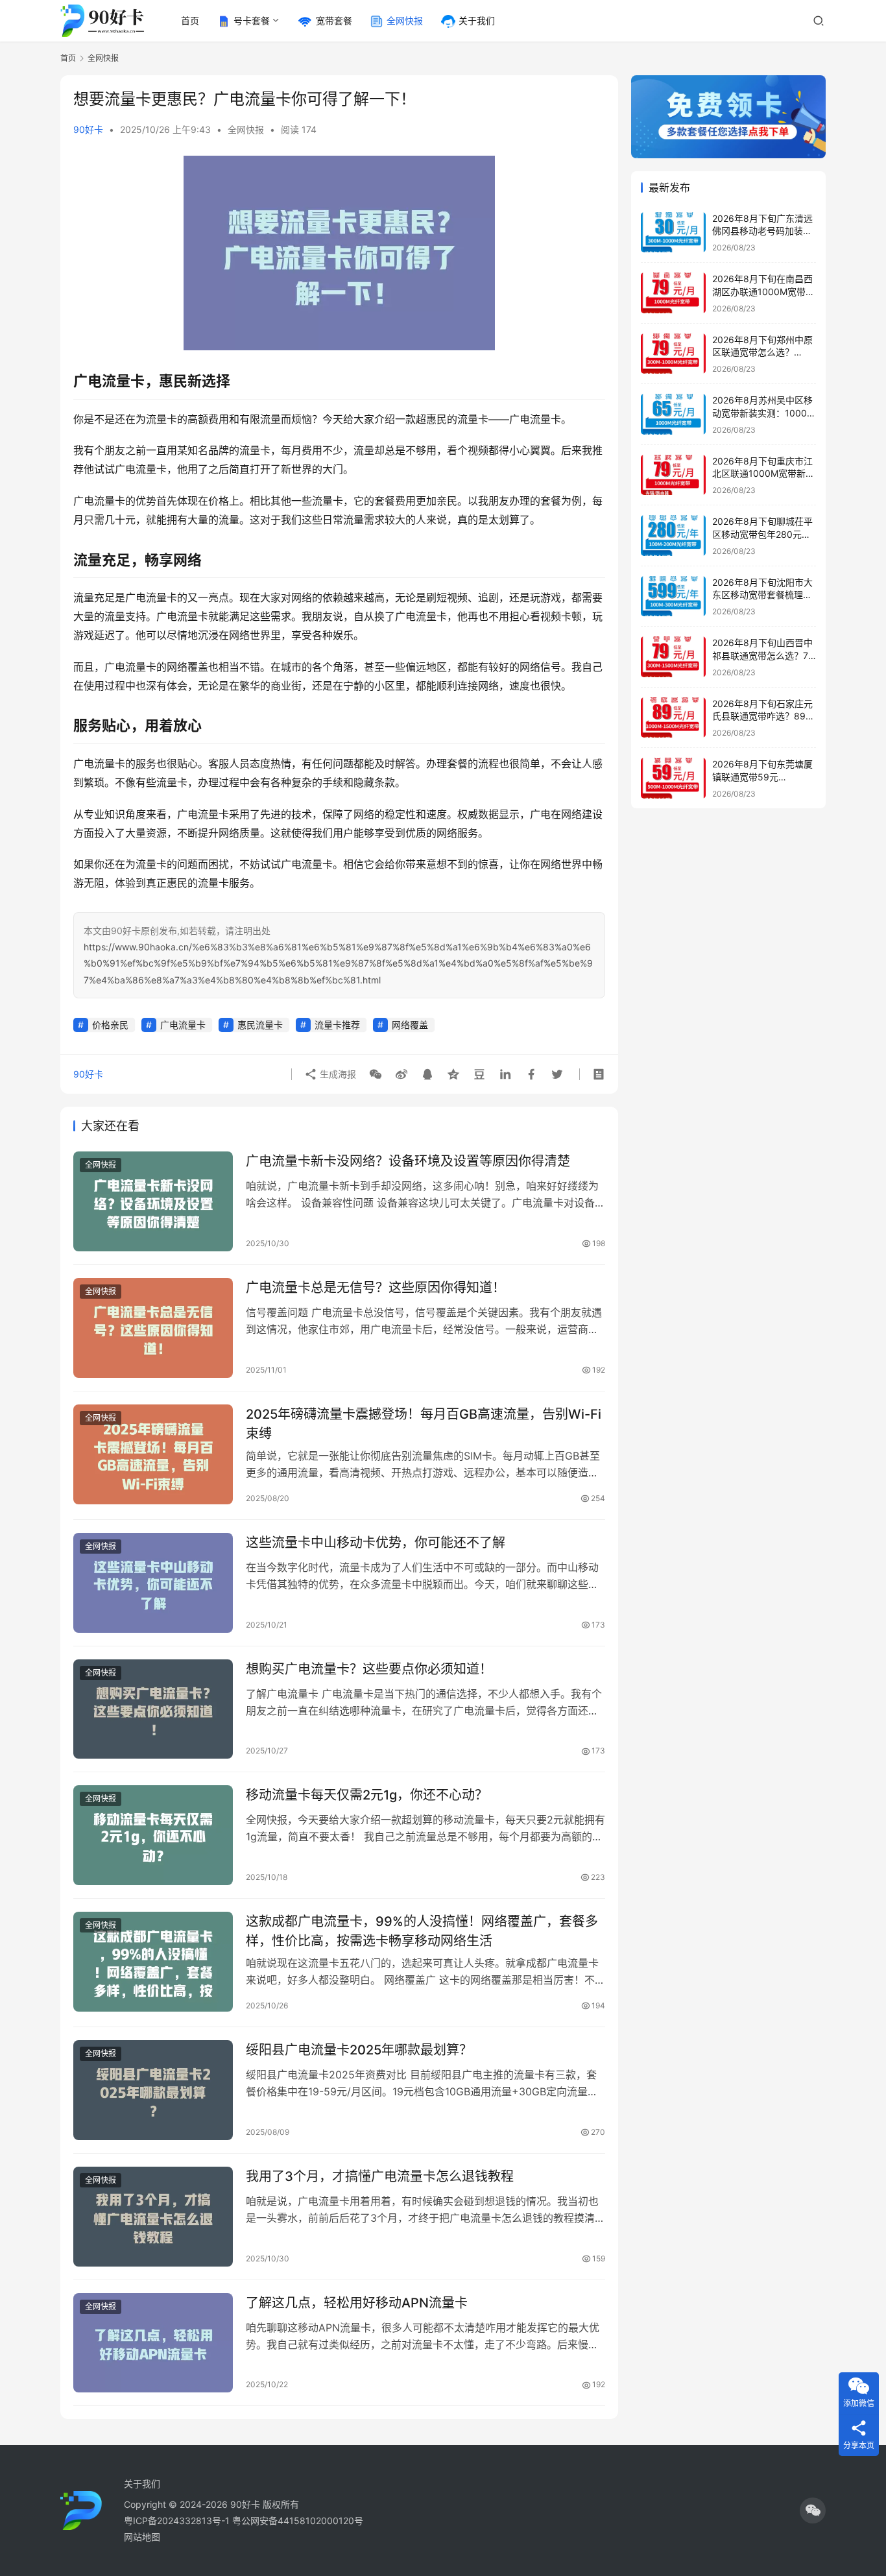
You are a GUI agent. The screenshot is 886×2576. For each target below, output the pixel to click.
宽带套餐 (334, 20)
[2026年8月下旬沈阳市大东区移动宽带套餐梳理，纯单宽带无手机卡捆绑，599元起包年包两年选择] (673, 596)
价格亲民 (110, 1025)
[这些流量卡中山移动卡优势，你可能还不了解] (153, 1583)
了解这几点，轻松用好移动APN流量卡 (357, 2303)
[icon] (813, 2510)
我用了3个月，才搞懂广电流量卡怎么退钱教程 (380, 2176)
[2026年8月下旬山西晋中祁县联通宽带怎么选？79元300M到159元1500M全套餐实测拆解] (673, 657)
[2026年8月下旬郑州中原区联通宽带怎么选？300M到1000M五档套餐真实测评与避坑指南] (673, 354)
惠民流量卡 (260, 1025)
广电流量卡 (183, 1025)
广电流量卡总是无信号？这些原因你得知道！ (376, 1288)
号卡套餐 (252, 20)
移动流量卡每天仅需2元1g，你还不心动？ (367, 1795)
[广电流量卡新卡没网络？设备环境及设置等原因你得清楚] (153, 1201)
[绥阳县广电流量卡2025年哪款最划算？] (153, 2090)
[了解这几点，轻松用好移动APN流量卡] (153, 2343)
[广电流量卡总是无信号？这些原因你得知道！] (153, 1328)
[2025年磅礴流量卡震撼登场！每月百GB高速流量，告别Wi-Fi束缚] (153, 1454)
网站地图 (142, 2537)
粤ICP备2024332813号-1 (178, 2521)
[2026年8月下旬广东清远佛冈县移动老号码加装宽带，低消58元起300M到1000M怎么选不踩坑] (673, 233)
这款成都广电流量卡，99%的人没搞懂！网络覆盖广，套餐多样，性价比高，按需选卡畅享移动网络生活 (422, 1931)
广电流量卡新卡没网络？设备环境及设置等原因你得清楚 (408, 1161)
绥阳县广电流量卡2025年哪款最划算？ (359, 2050)
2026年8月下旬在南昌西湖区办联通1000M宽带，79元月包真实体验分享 (763, 291)
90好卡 (88, 129)
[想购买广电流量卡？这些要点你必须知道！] (153, 1709)
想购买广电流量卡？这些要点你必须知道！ (369, 1669)
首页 (190, 20)
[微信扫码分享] (376, 1074)
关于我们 (477, 20)
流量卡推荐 (337, 1025)
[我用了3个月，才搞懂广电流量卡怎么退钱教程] (153, 2217)
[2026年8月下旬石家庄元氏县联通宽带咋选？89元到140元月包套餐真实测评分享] (673, 718)
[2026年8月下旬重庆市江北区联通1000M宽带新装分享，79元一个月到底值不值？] (673, 475)
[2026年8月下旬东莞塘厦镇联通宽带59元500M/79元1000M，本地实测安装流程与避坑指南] (673, 778)
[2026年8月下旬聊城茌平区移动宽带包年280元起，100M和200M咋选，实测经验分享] (673, 536)
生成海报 (337, 1074)
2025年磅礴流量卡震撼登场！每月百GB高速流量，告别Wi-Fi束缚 (424, 1424)
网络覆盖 (410, 1025)
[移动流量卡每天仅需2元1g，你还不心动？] (153, 1835)
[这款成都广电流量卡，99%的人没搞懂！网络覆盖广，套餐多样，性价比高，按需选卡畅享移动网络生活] (153, 1962)
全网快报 (405, 20)
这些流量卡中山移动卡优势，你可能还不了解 (376, 1543)
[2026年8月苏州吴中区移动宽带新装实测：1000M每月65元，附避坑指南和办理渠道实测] (673, 414)
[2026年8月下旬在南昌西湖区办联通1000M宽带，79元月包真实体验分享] (673, 293)
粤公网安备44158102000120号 (298, 2521)
